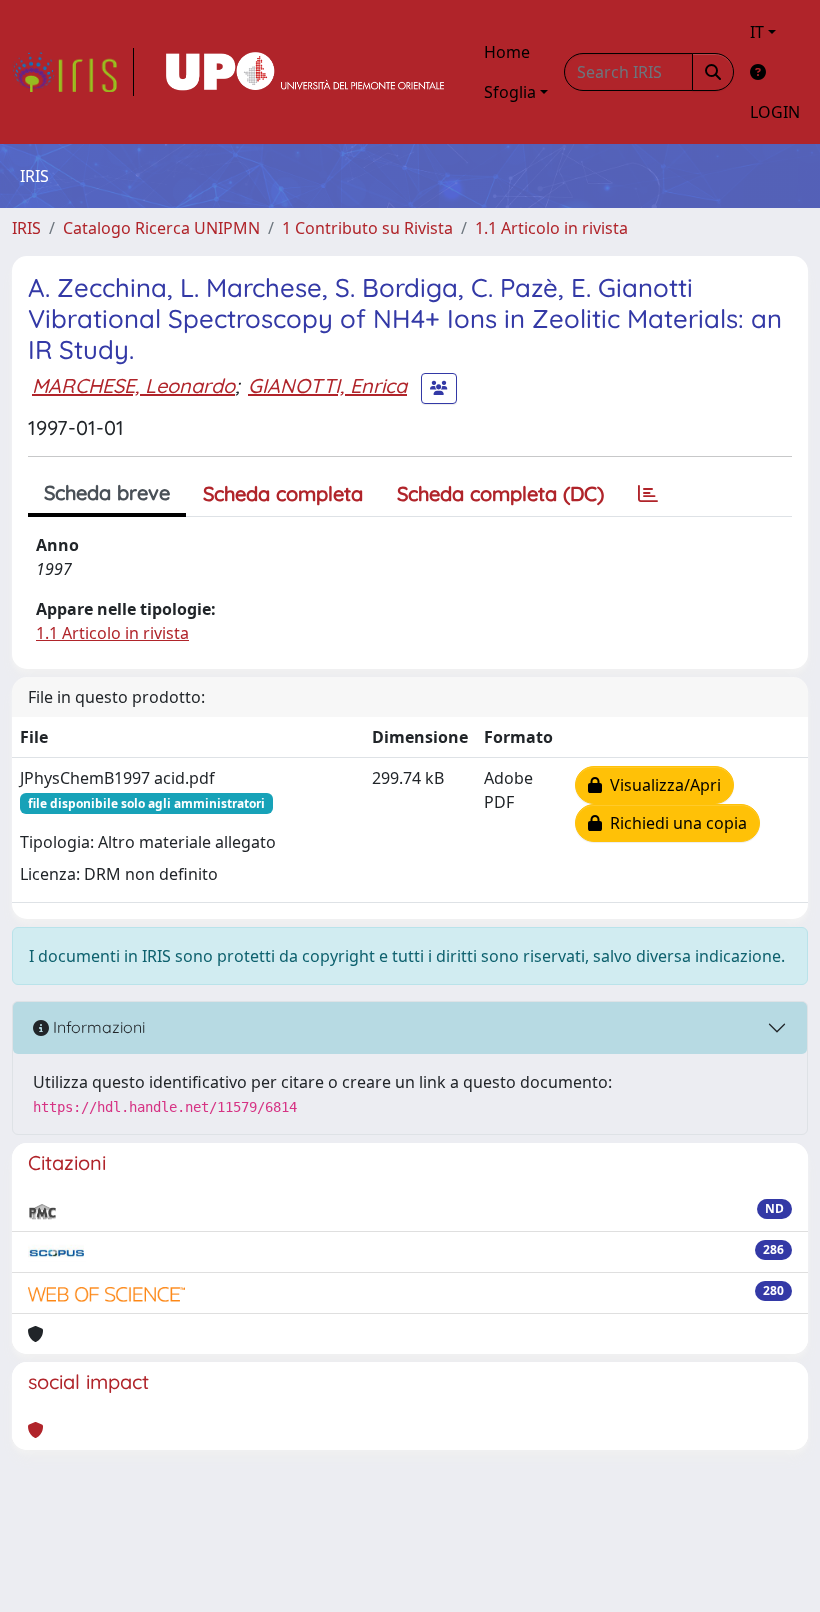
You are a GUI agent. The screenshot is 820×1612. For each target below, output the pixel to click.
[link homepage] (73, 72)
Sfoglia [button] (510, 92)
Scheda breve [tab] (107, 492)
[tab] (648, 494)
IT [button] (757, 32)
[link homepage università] (305, 72)
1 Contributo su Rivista (367, 228)
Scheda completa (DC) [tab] (500, 493)
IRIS (26, 228)
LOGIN (775, 112)
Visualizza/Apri (661, 785)
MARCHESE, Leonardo (133, 385)
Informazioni (97, 1027)
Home (507, 52)
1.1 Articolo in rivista (551, 228)
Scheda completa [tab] (283, 493)
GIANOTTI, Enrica (327, 385)
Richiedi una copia (674, 823)
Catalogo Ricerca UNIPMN (161, 228)
